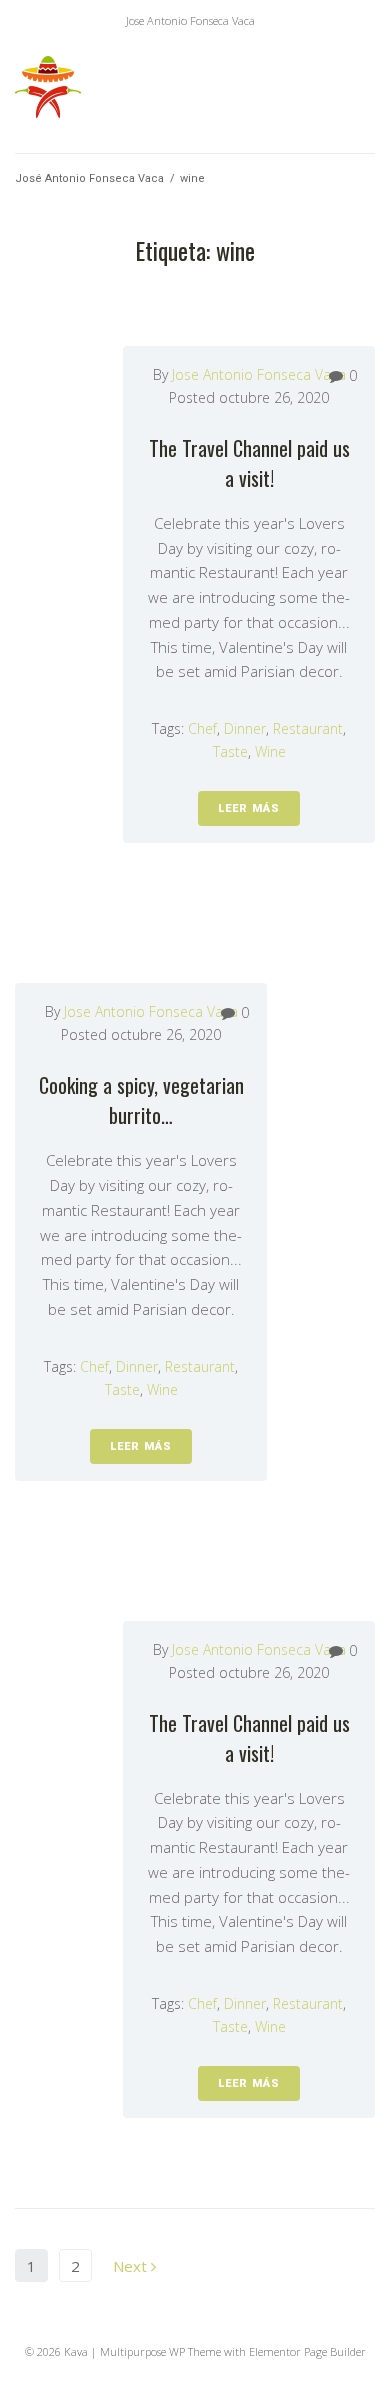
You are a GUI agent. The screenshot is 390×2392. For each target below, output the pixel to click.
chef (202, 728)
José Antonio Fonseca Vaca (89, 178)
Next (132, 2266)
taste (230, 751)
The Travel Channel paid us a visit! (249, 463)
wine (270, 751)
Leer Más (249, 808)
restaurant (308, 728)
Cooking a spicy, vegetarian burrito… (141, 1100)
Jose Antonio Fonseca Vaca (259, 374)
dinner (245, 728)
